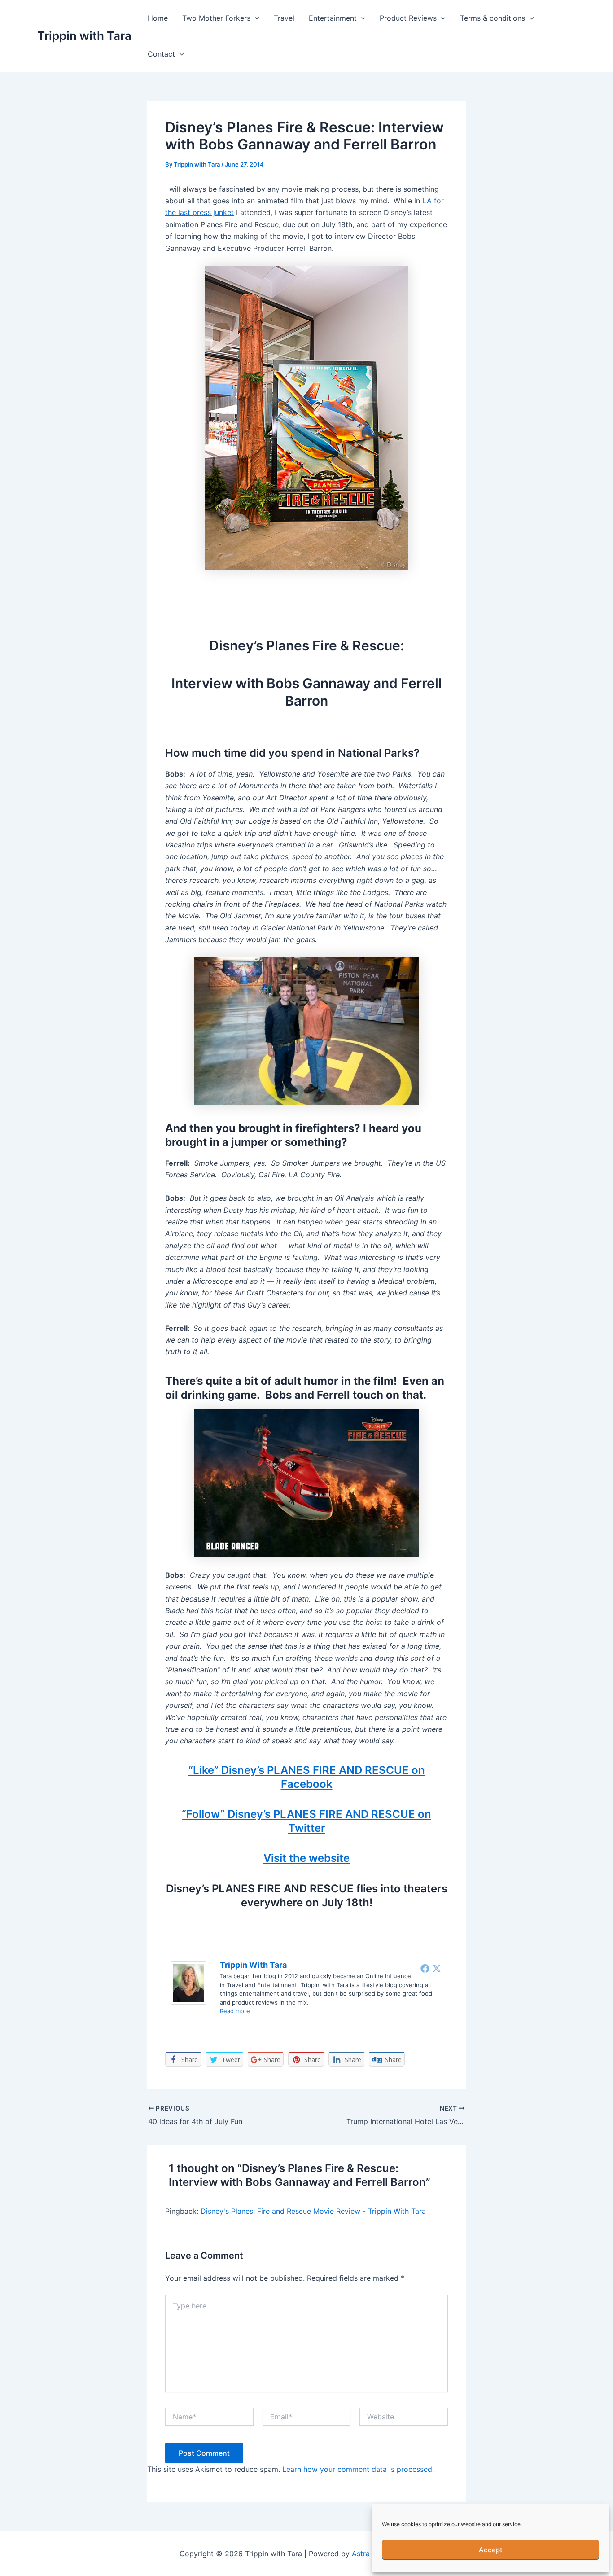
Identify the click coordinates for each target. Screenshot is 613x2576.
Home (158, 18)
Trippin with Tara (84, 36)
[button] (255, 18)
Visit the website (306, 1858)
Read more (235, 2011)
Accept (491, 2550)
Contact (161, 54)
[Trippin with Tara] (188, 1982)
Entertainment (333, 18)
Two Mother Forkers (216, 18)
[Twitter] (437, 1968)
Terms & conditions (493, 18)
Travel (284, 18)
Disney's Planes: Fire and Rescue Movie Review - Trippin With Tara (313, 2211)
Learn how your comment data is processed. (358, 2469)
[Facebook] (425, 1968)
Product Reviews (408, 18)
